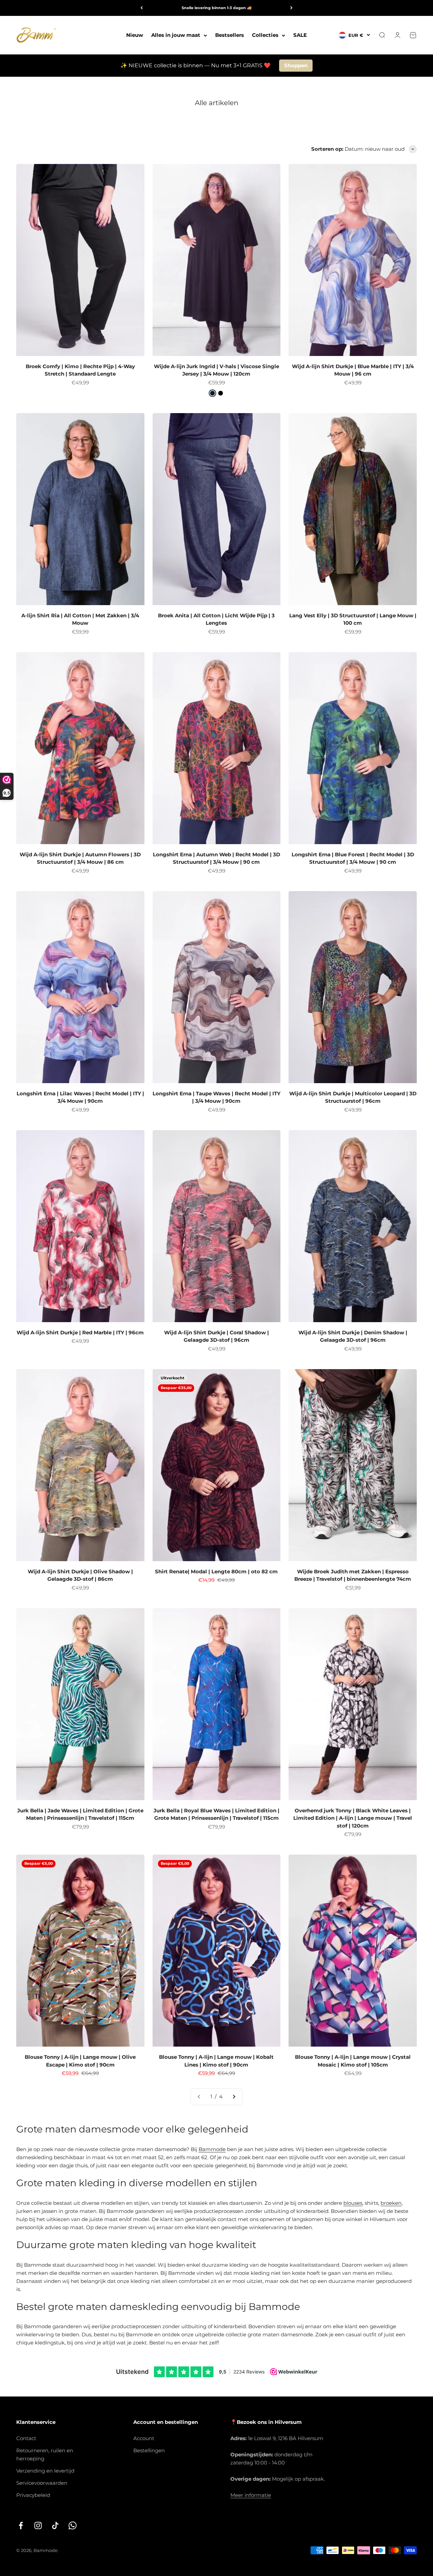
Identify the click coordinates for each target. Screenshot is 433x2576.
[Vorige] (142, 8)
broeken (391, 2203)
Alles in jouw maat (176, 35)
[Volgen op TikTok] (55, 2525)
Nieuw (135, 35)
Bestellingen (149, 2450)
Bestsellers (230, 35)
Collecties (265, 35)
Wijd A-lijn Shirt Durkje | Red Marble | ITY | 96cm (80, 1332)
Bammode (212, 2149)
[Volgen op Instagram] (38, 2525)
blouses (353, 2203)
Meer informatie (251, 2495)
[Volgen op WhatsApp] (73, 2525)
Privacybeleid (33, 2495)
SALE (300, 35)
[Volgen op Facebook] (21, 2525)
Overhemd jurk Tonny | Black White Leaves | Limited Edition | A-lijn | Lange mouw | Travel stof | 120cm (353, 1818)
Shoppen (296, 65)
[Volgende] (291, 8)
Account (144, 2438)
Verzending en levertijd (45, 2471)
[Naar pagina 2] (234, 2097)
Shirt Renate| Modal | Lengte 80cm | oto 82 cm (216, 1571)
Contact (26, 2438)
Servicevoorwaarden (42, 2483)
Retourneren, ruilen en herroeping (45, 2454)
